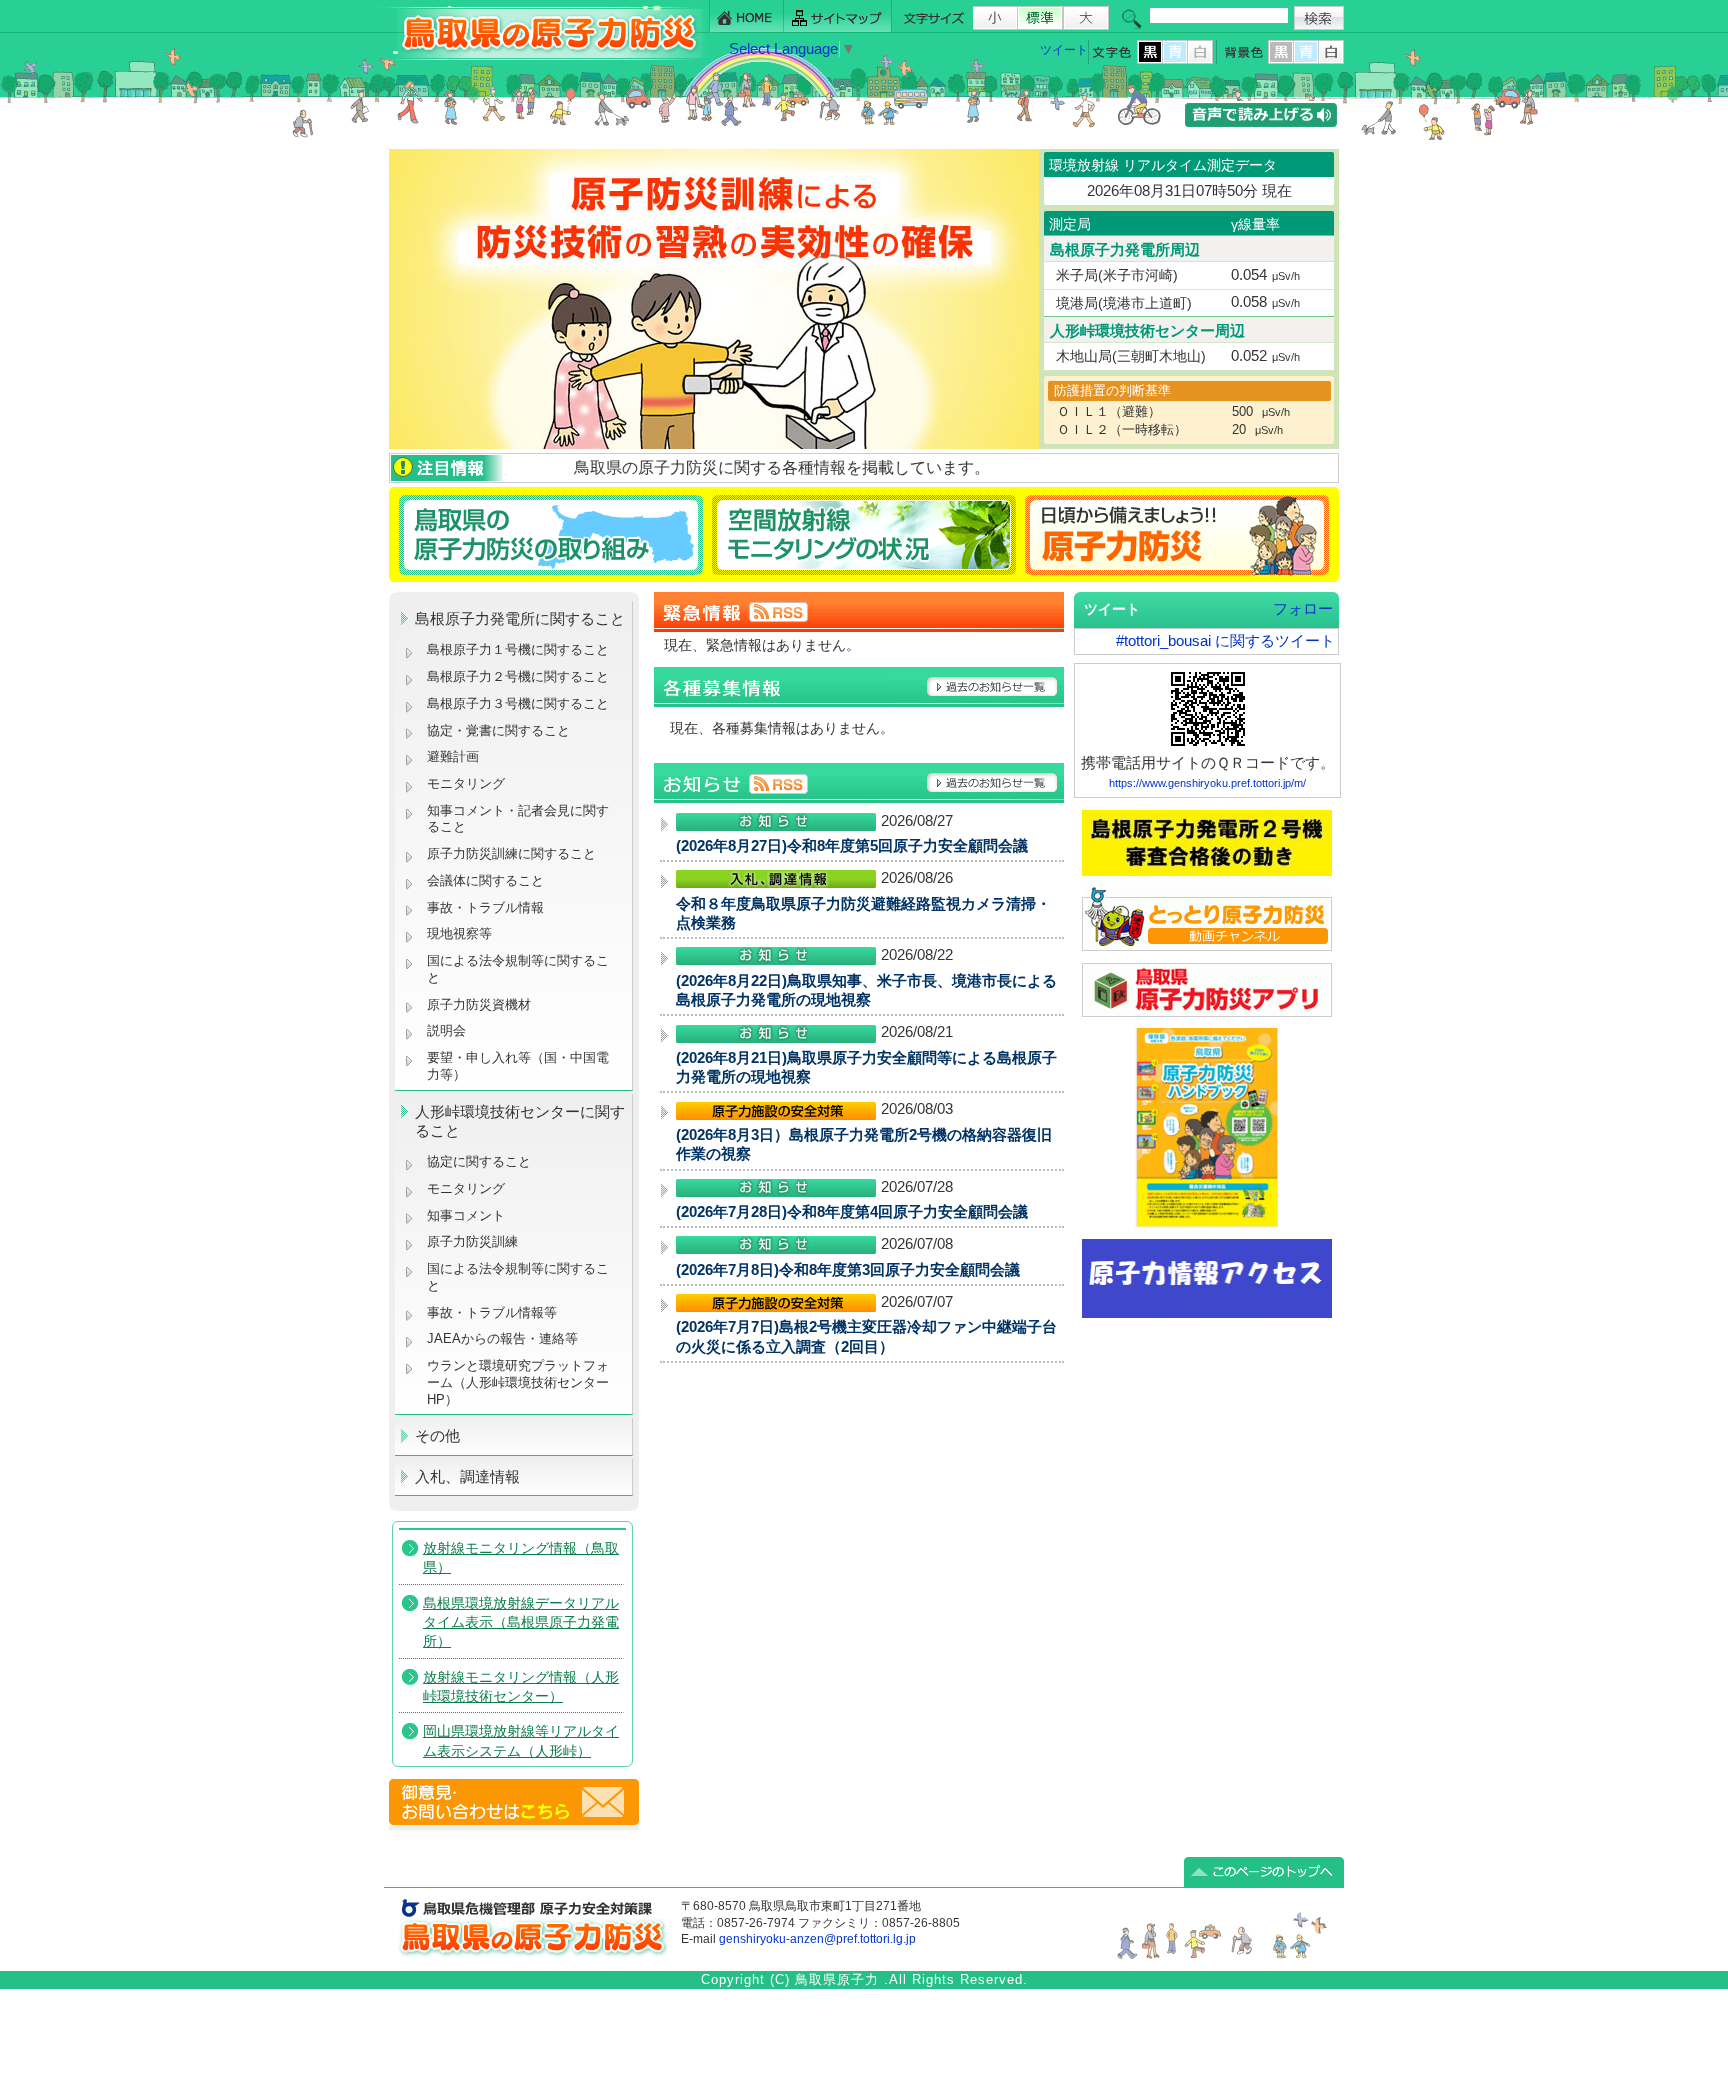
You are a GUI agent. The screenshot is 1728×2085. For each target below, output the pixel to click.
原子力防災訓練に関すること (511, 853)
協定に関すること (479, 1161)
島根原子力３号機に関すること (518, 703)
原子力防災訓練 (472, 1241)
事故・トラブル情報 (489, 907)
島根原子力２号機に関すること (518, 676)
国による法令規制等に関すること (518, 969)
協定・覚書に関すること (498, 730)
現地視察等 (459, 933)
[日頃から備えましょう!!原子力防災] (1180, 534)
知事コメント (466, 1215)
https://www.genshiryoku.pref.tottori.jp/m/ (1207, 783)
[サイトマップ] (838, 16)
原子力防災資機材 (479, 1004)
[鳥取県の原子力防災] (543, 56)
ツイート (1064, 50)
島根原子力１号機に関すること (518, 649)
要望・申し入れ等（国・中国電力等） (518, 1066)
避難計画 (453, 756)
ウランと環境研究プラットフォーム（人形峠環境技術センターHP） (518, 1382)
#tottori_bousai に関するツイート (1225, 641)
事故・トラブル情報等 (494, 1312)
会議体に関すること (485, 880)
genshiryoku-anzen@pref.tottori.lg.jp (817, 1939)
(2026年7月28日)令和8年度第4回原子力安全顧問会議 (852, 1212)
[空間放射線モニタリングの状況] (864, 534)
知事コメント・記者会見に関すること (518, 819)
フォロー (1303, 609)
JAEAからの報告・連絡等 (502, 1338)
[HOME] (746, 16)
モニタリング (466, 783)
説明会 (446, 1030)
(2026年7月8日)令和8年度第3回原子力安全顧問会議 (848, 1270)
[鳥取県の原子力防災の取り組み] (548, 534)
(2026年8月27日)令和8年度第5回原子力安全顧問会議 (852, 846)
